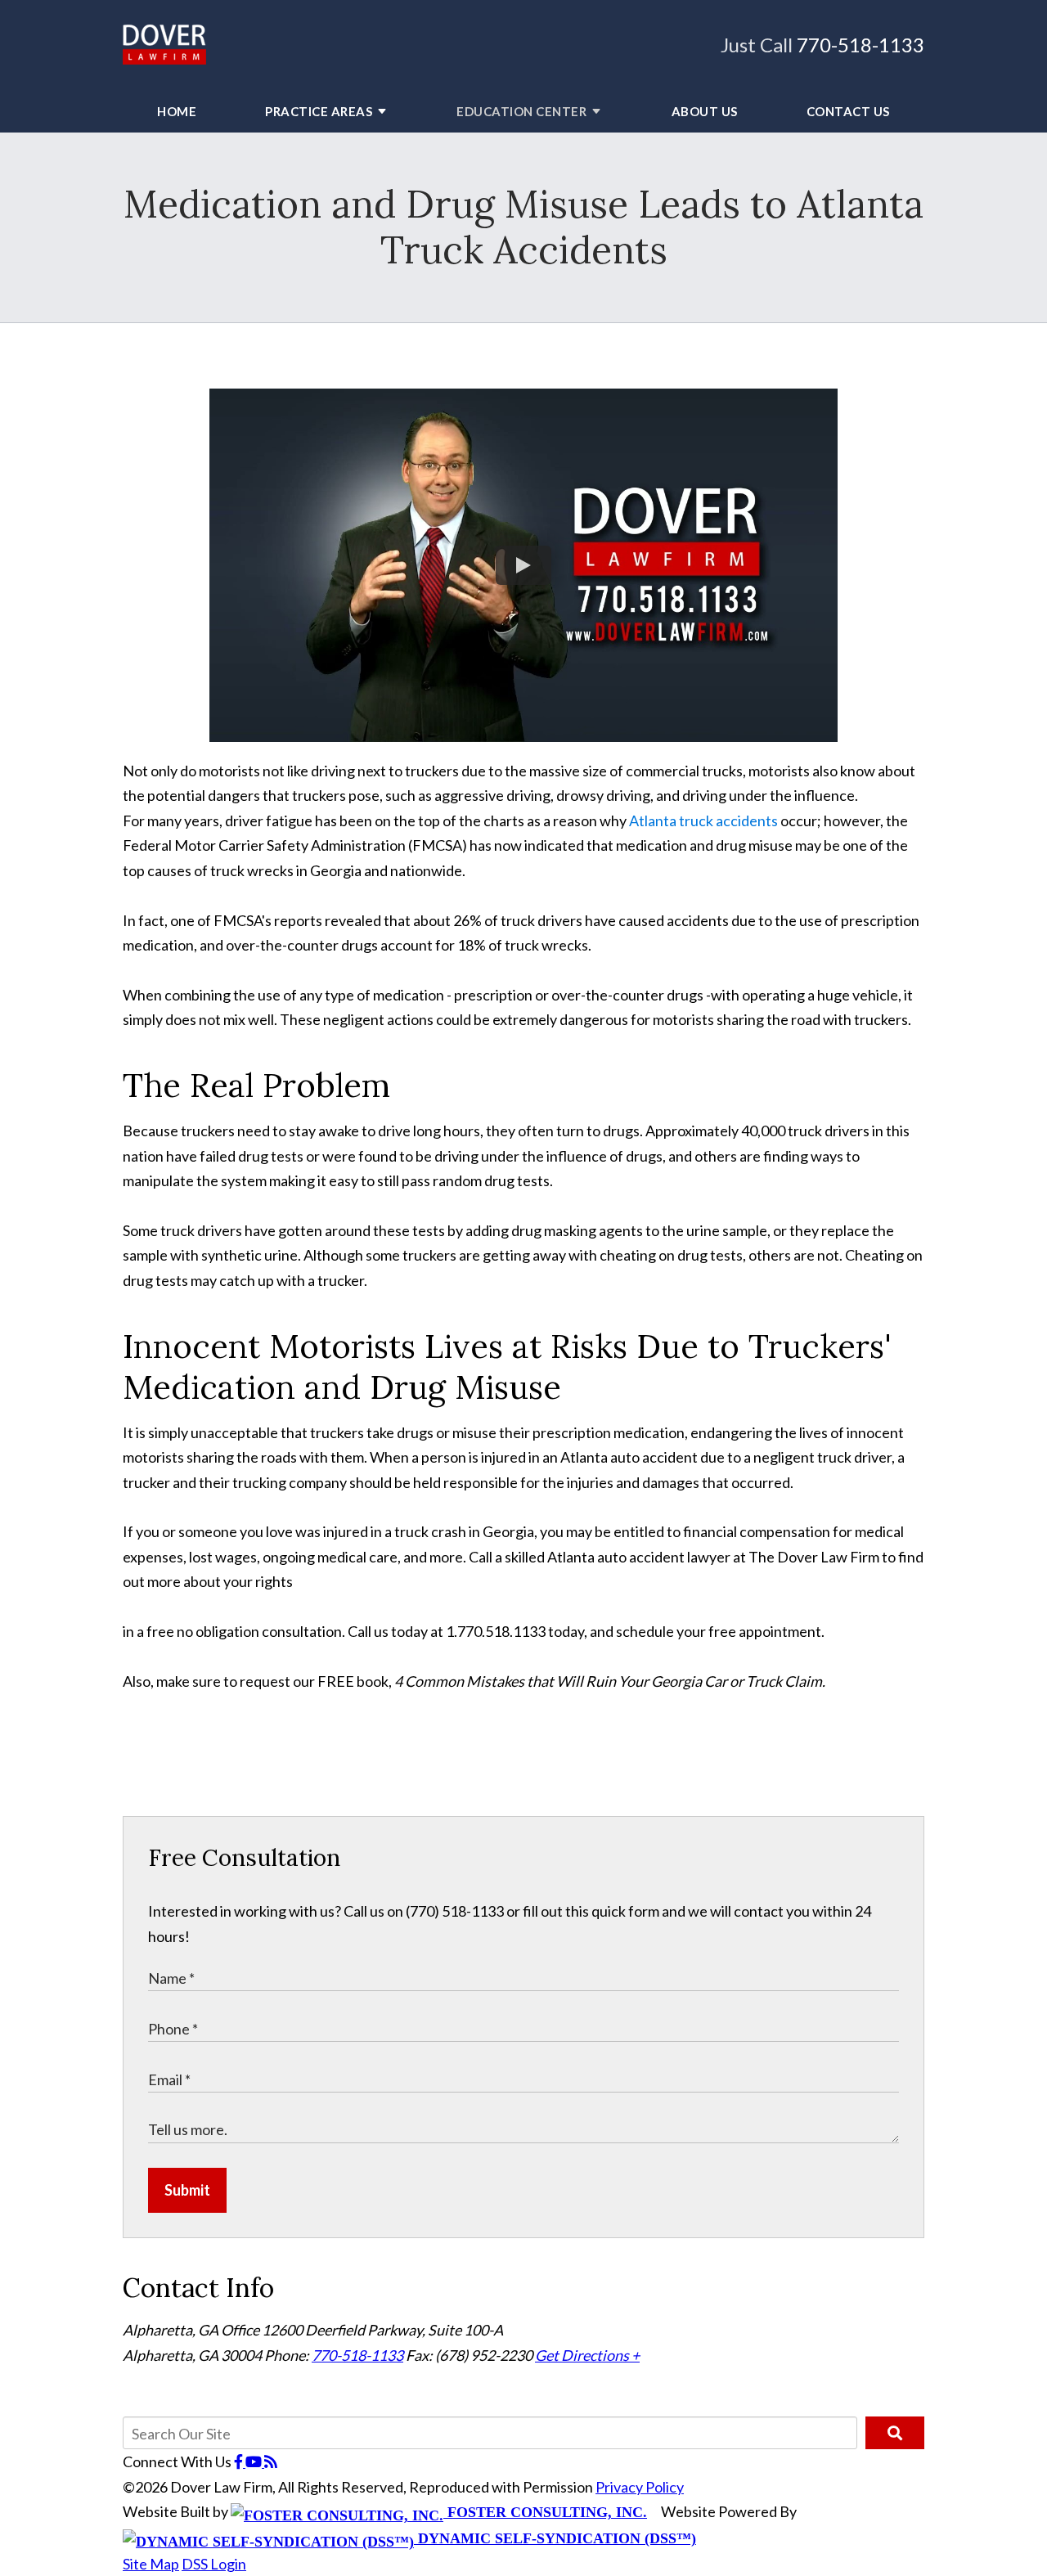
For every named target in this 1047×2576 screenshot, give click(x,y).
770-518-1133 (861, 45)
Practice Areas (319, 111)
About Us (705, 111)
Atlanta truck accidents (703, 820)
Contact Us (848, 111)
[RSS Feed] (271, 2461)
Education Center (521, 111)
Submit (187, 2190)
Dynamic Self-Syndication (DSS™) (555, 2538)
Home (177, 111)
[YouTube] (255, 2461)
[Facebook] (240, 2461)
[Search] (895, 2433)
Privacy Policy (640, 2487)
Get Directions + (587, 2355)
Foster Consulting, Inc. (545, 2512)
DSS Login (214, 2564)
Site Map (151, 2564)
